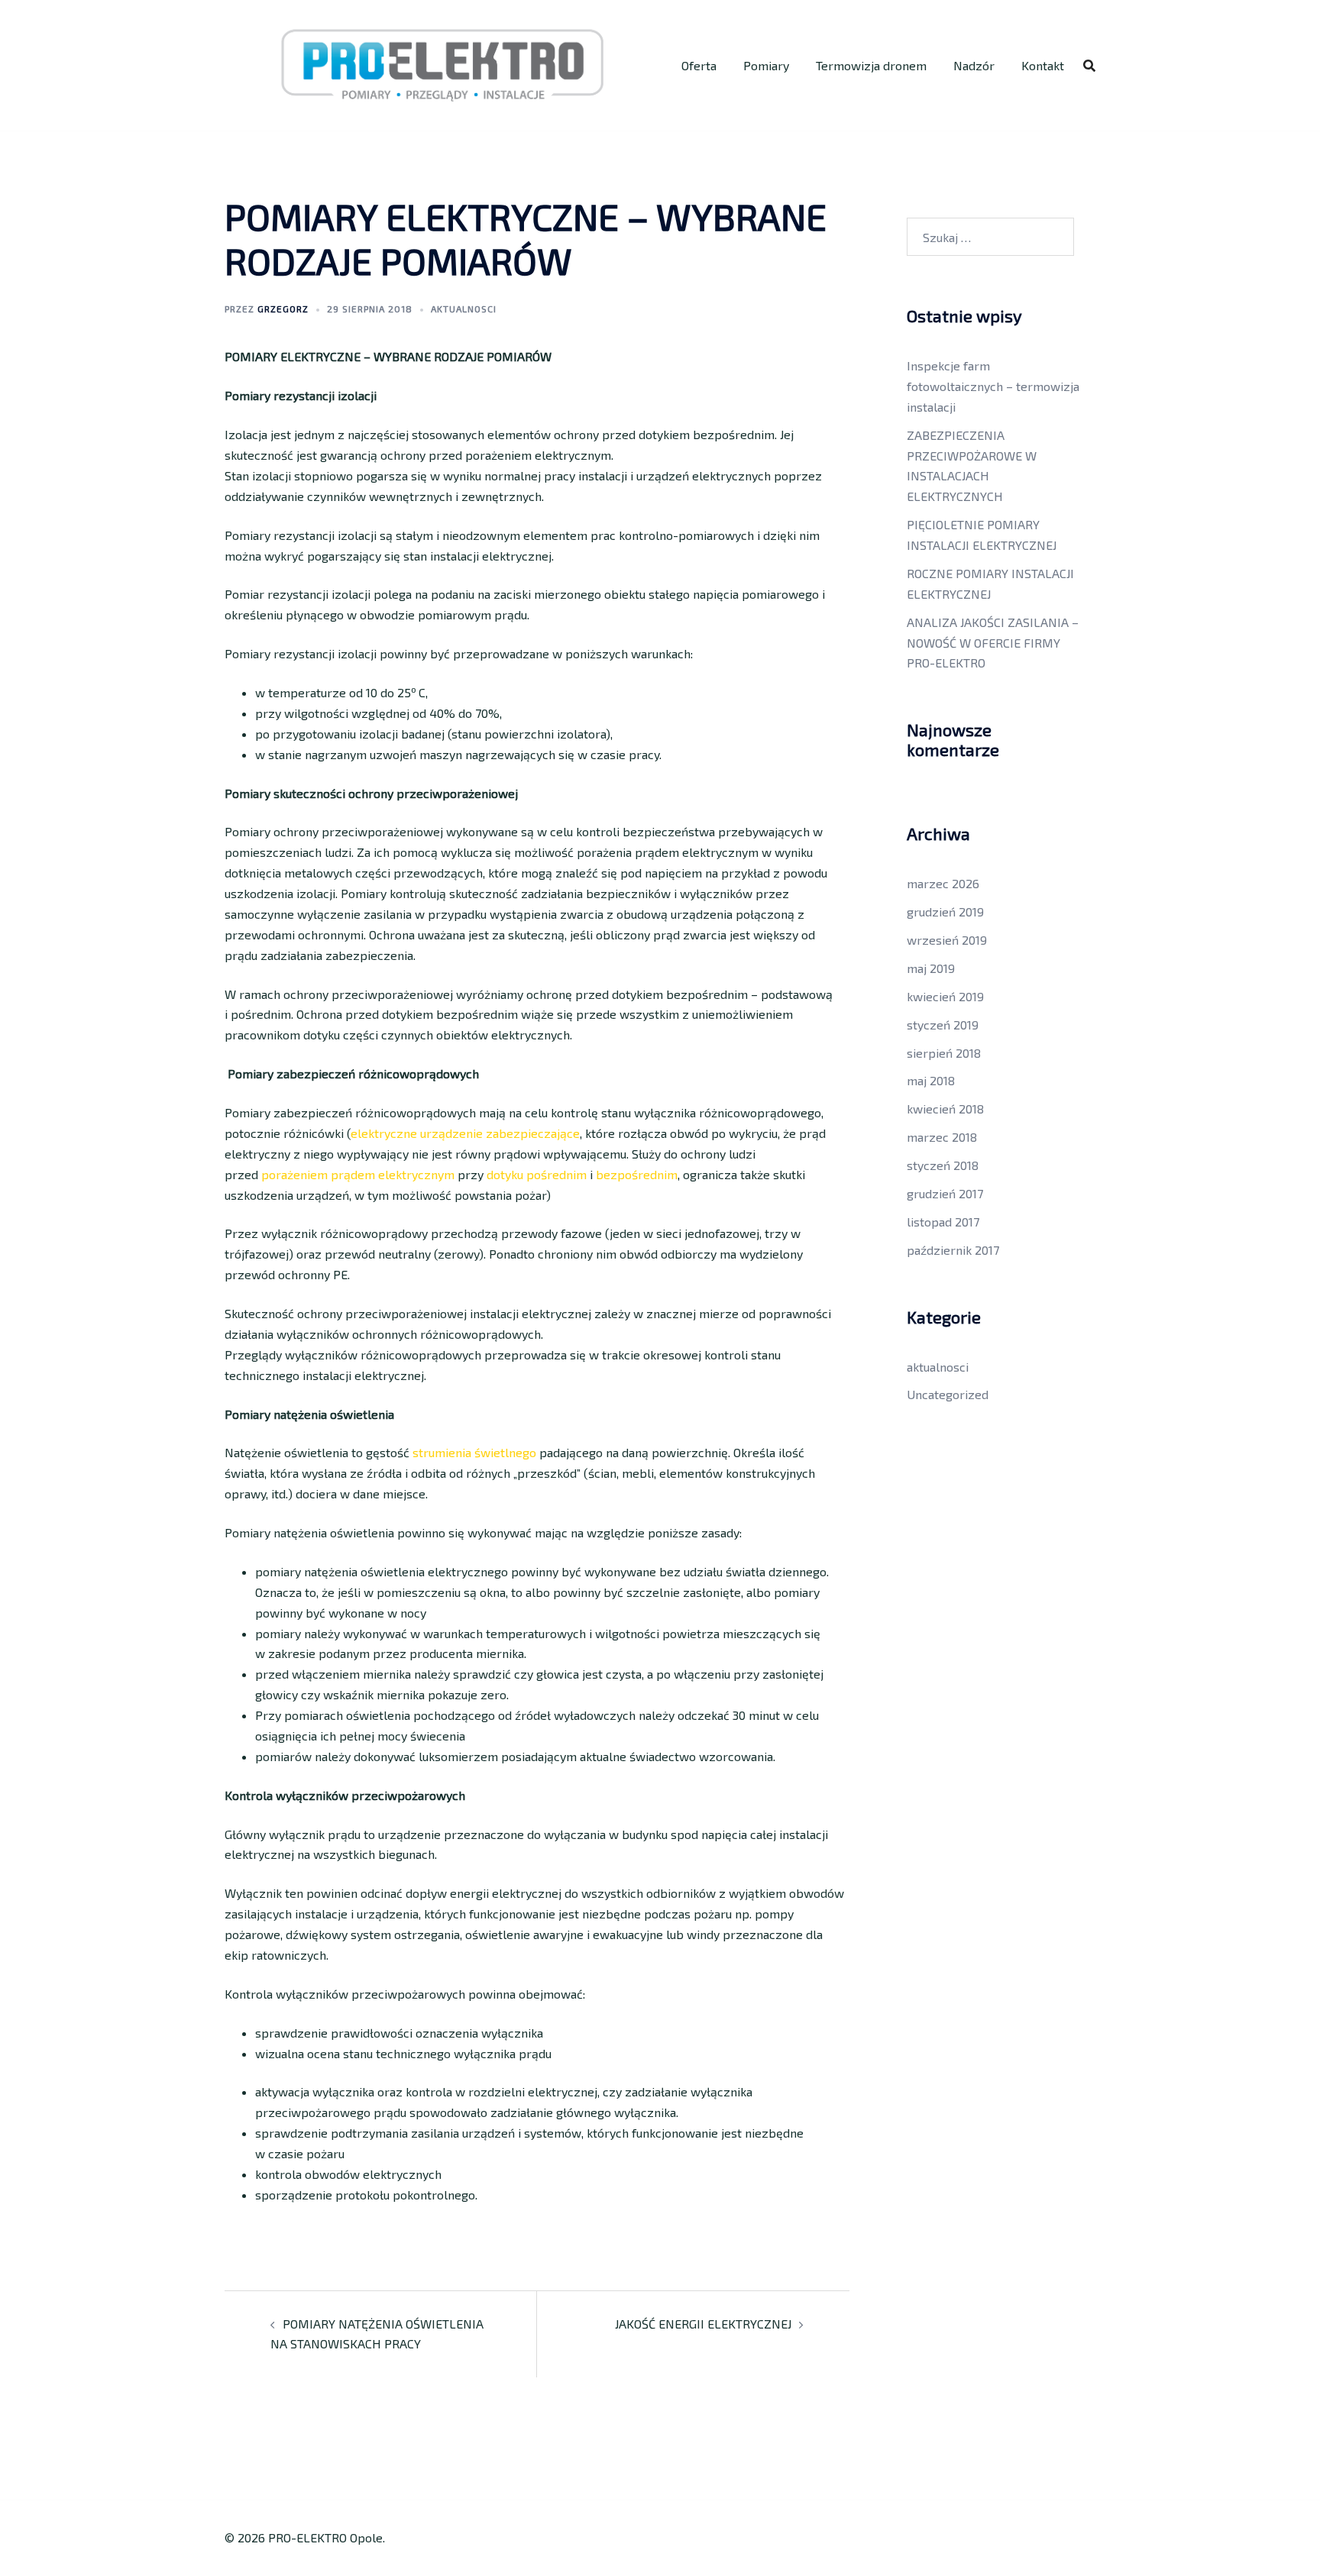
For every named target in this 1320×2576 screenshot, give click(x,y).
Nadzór (974, 65)
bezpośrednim (637, 1174)
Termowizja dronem (871, 65)
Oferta (699, 65)
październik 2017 (953, 1250)
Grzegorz (283, 309)
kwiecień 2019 (945, 996)
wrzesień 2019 (947, 940)
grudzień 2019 (945, 911)
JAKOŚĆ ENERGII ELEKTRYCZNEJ (703, 2324)
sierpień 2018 (944, 1053)
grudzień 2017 (945, 1193)
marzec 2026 (943, 883)
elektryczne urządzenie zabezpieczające (465, 1133)
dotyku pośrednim (537, 1174)
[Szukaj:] (990, 237)
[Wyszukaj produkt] (1089, 66)
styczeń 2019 (943, 1025)
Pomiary (766, 65)
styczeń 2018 (943, 1165)
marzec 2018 (942, 1137)
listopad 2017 (943, 1222)
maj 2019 (931, 968)
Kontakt (1043, 65)
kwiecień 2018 (945, 1109)
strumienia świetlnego (474, 1452)
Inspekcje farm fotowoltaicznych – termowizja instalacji (993, 386)
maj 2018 (931, 1080)
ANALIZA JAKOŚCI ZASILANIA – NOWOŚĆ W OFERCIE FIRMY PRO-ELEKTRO (993, 643)
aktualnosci (464, 309)
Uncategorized (948, 1394)
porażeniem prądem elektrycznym (358, 1174)
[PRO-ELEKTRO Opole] (442, 63)
